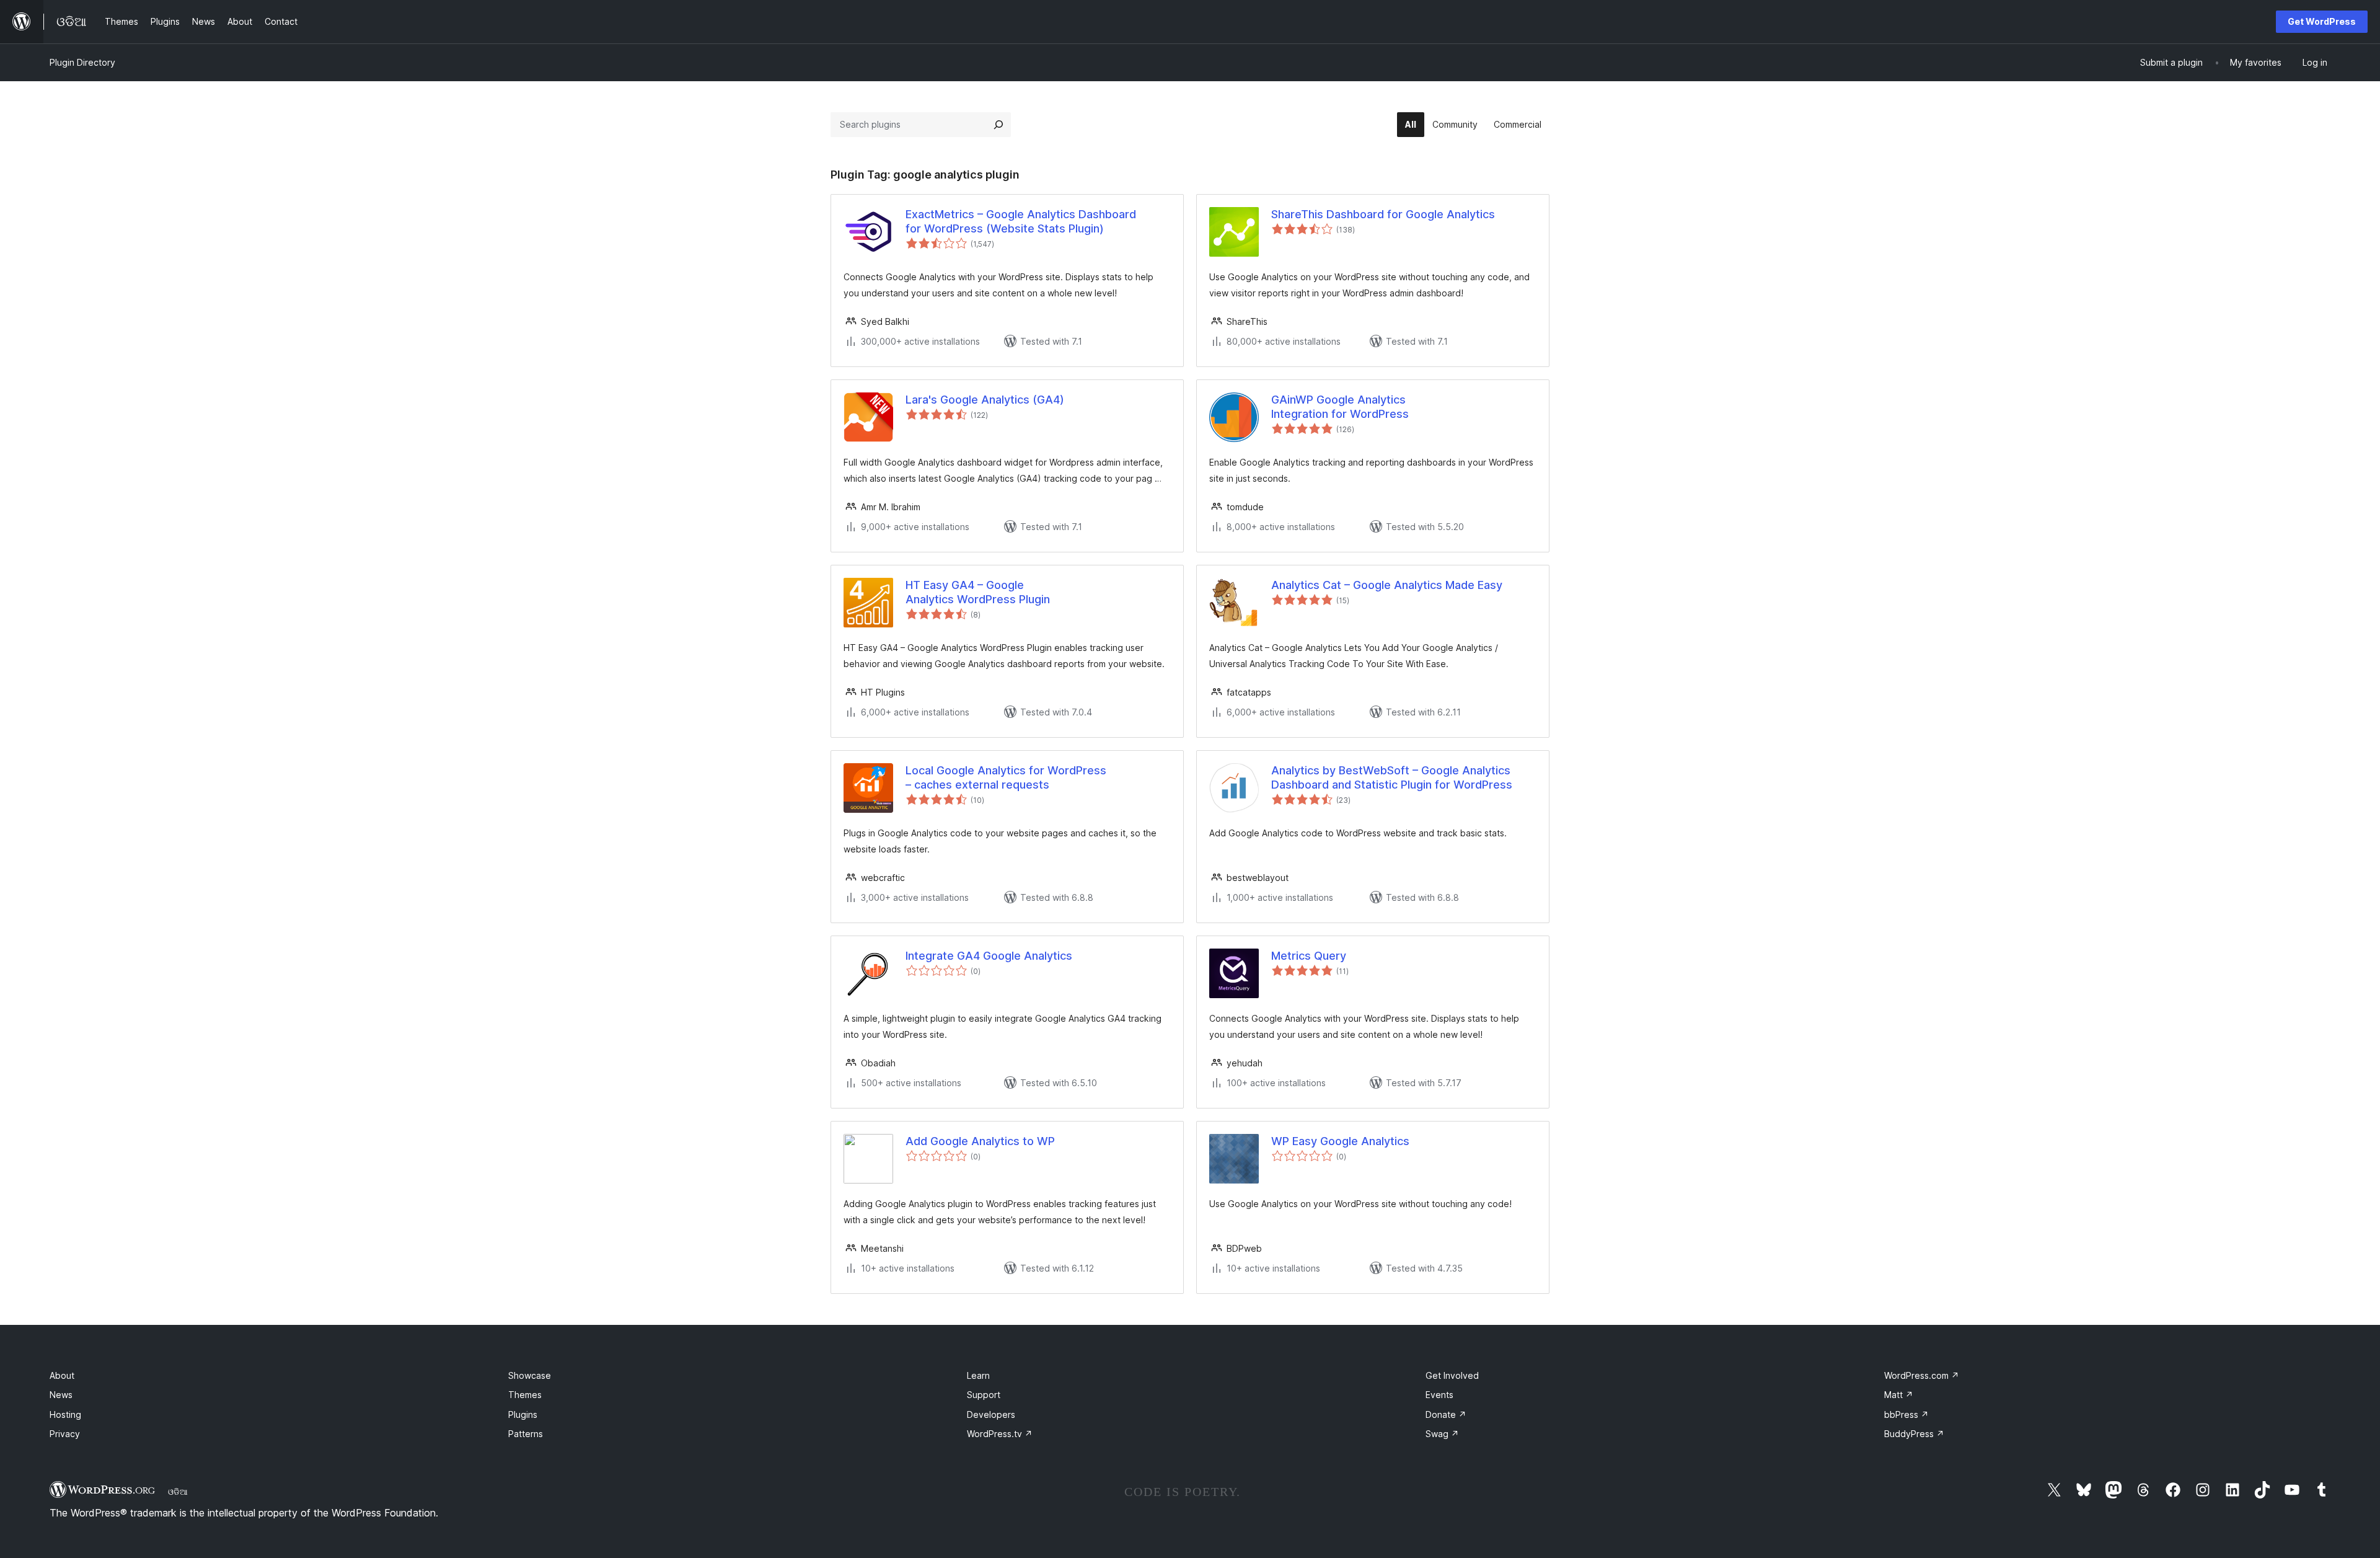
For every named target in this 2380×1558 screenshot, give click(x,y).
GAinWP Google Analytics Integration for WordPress (1340, 407)
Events (1439, 1395)
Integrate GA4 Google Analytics (989, 956)
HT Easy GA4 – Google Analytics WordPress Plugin (978, 592)
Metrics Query (1309, 956)
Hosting (65, 1414)
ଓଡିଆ (178, 1492)
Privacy (65, 1434)
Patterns (526, 1434)
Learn (978, 1375)
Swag (1442, 1434)
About (62, 1375)
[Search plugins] (998, 125)
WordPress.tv (1000, 1434)
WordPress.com (1922, 1375)
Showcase (530, 1375)
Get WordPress (2322, 21)
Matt (1899, 1395)
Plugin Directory (82, 62)
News (61, 1395)
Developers (991, 1414)
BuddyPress (1914, 1434)
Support (984, 1395)
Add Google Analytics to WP (980, 1141)
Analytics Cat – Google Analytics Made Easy (1387, 585)
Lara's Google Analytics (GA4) (985, 400)
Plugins (523, 1414)
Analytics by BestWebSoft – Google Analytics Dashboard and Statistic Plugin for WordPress (1392, 777)
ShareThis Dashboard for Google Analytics (1383, 214)
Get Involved (1452, 1375)
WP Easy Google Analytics (1340, 1141)
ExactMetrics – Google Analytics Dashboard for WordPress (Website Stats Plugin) (1021, 221)
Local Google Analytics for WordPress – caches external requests (1006, 777)
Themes (525, 1395)
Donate (1446, 1414)
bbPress (1906, 1414)
